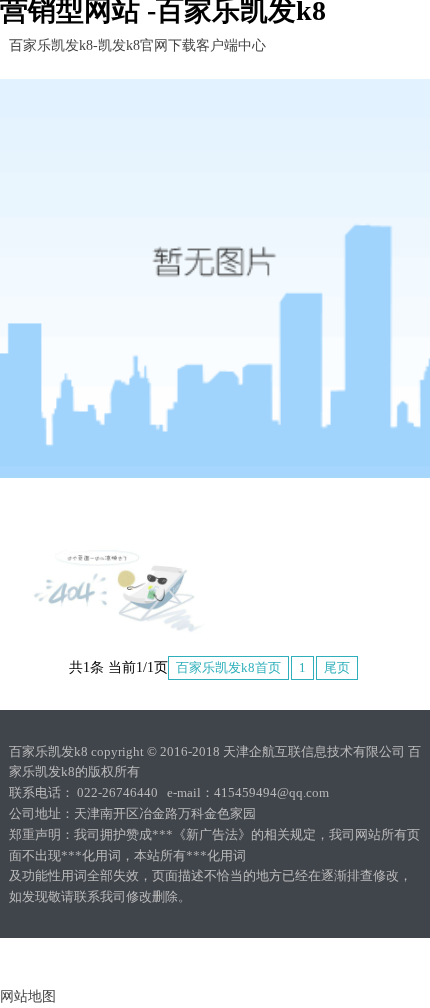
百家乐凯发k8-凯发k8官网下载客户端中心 (137, 45)
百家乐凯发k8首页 (228, 667)
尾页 (337, 667)
